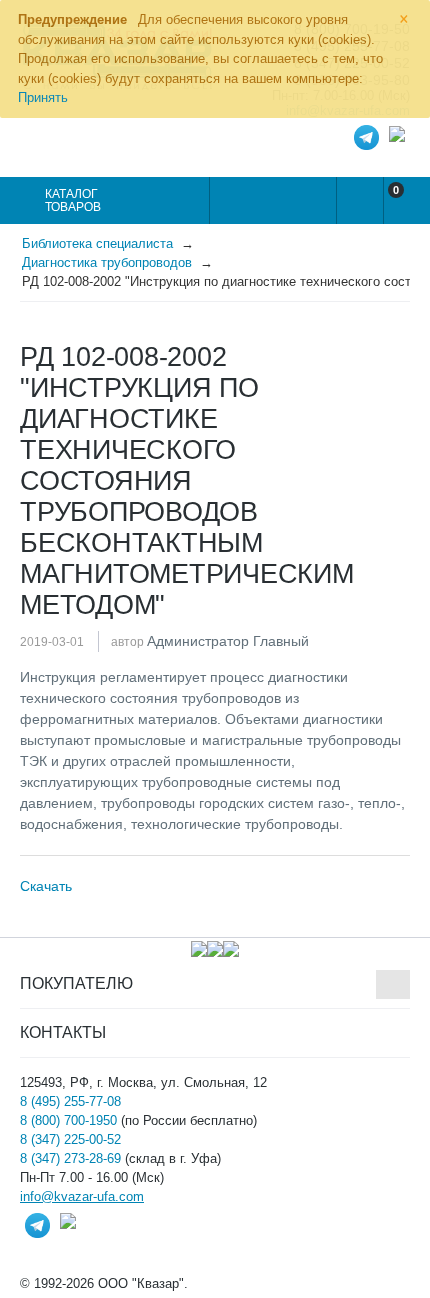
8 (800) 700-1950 (68, 1120)
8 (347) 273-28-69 (70, 1158)
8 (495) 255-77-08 (70, 1101)
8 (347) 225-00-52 (70, 1139)
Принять (43, 97)
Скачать (46, 886)
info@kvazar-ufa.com (82, 1196)
